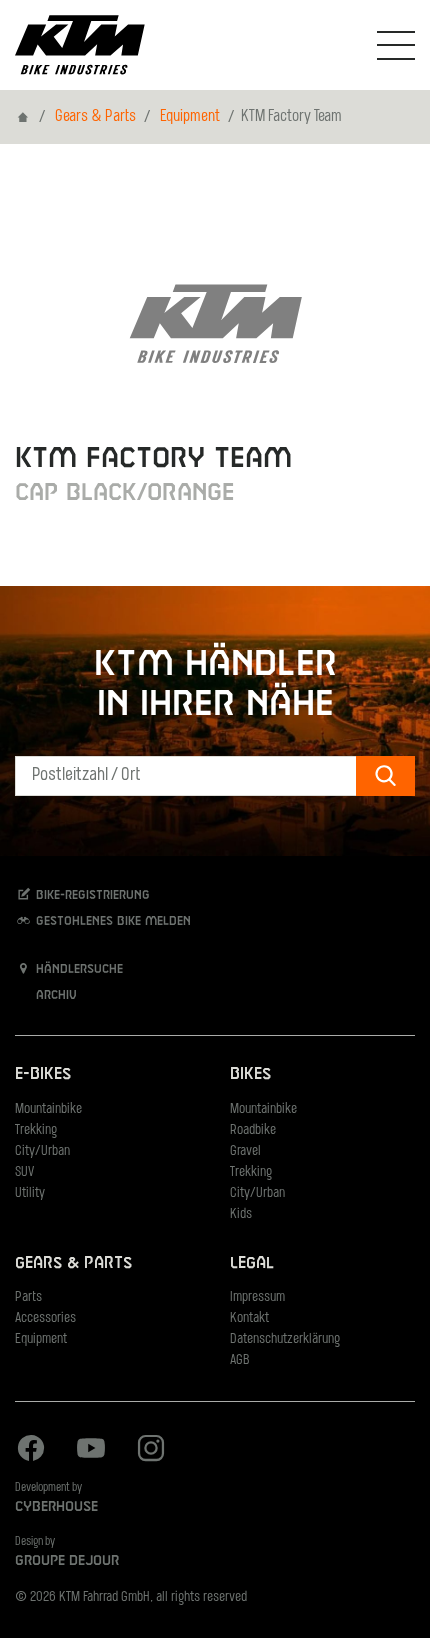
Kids (241, 1214)
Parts (28, 1297)
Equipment (190, 117)
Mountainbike (48, 1109)
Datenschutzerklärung (285, 1339)
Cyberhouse (56, 1507)
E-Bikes (43, 1074)
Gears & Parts (95, 117)
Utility (30, 1193)
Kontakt (249, 1318)
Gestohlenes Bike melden (111, 921)
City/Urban (42, 1151)
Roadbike (253, 1130)
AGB (240, 1360)
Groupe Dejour (67, 1561)
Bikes (250, 1074)
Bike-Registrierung (91, 895)
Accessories (45, 1318)
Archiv (54, 996)
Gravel (245, 1151)
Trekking (36, 1130)
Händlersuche (77, 970)
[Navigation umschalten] (396, 45)
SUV (24, 1172)
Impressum (257, 1297)
